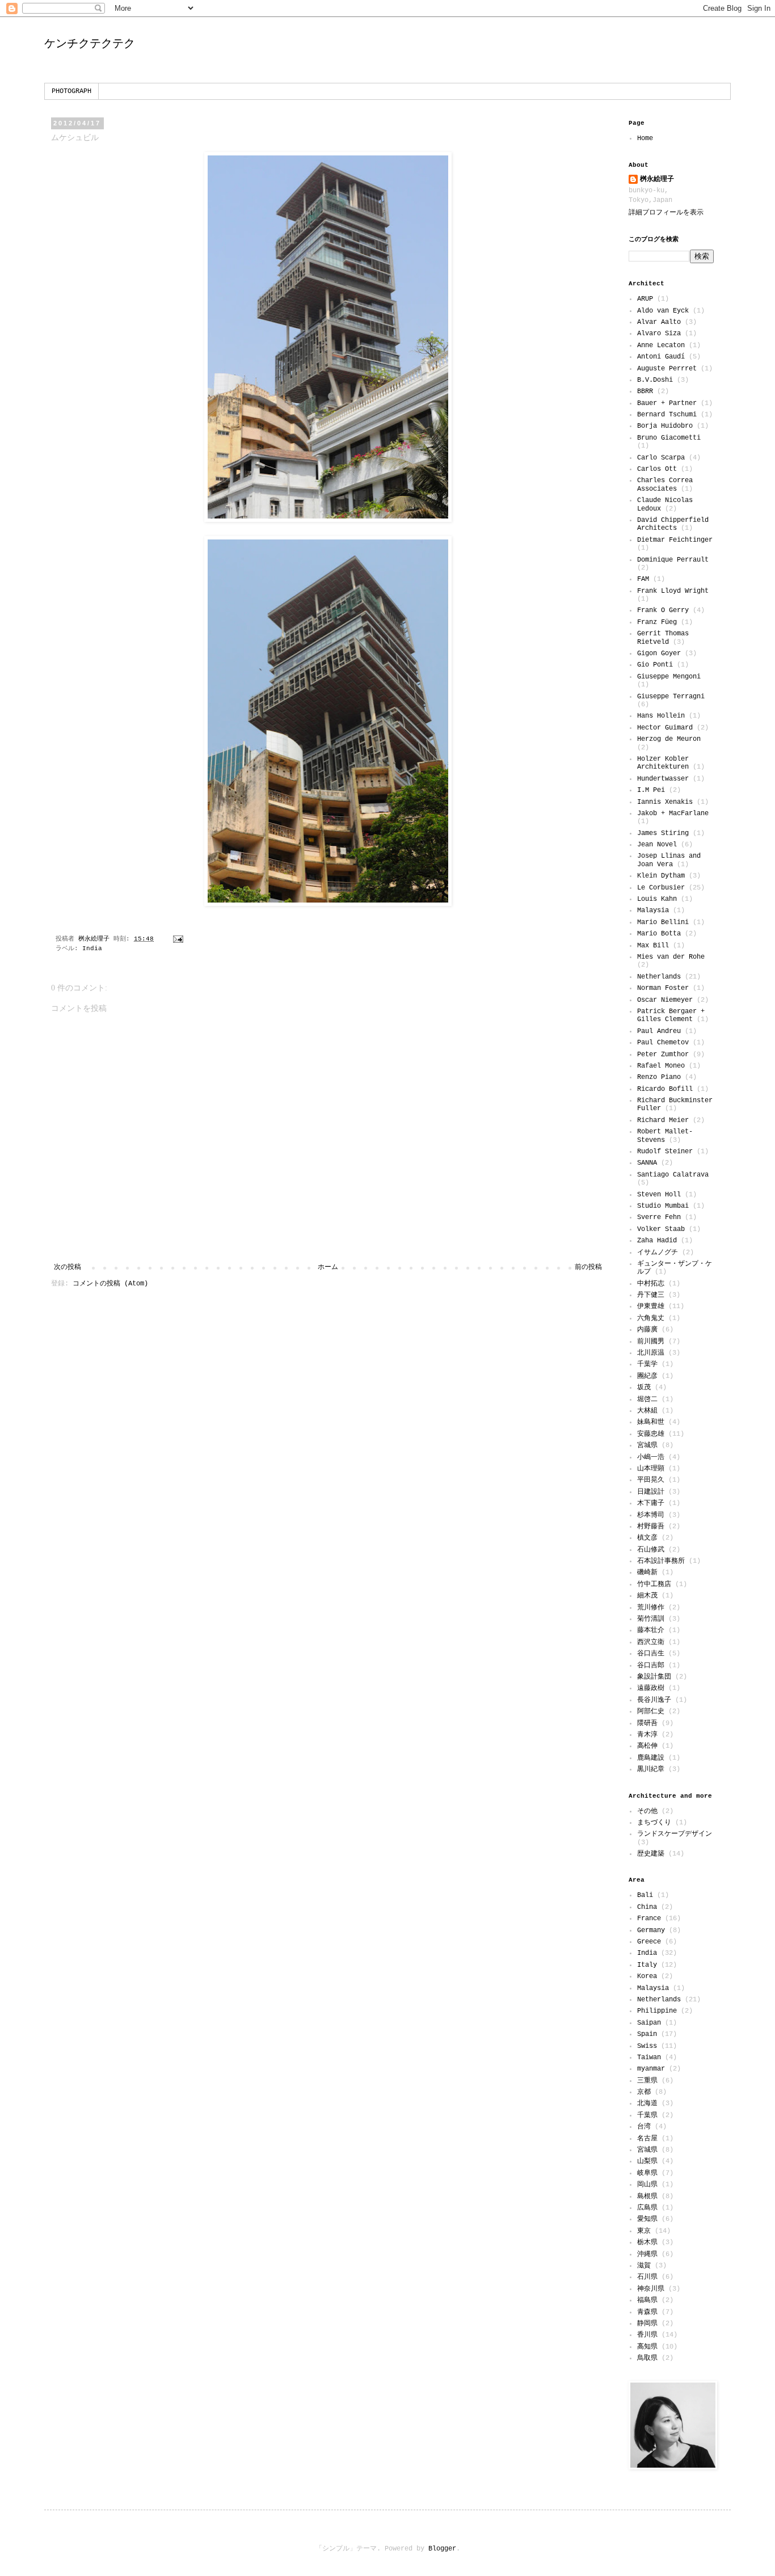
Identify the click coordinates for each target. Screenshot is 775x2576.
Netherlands (659, 977)
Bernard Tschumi (667, 415)
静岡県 (647, 2324)
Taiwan (649, 2058)
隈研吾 (647, 1723)
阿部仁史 (651, 1711)
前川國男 (651, 1342)
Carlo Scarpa (661, 458)
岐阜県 (647, 2173)
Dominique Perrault (673, 560)
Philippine (657, 2011)
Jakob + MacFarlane (673, 813)
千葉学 (647, 1364)
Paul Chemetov (663, 1043)
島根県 (647, 2196)
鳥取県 (647, 2358)
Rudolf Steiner (665, 1152)
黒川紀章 (651, 1769)
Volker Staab (661, 1229)
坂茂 (644, 1388)
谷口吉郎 (651, 1666)
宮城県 (647, 1445)
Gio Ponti (655, 665)
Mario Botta (659, 934)
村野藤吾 (651, 1527)
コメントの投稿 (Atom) (110, 1284)
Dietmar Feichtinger (675, 540)
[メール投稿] (179, 939)
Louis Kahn (657, 899)
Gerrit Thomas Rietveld (663, 638)
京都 (644, 2092)
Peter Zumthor (663, 1055)
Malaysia (653, 910)
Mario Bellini (663, 922)
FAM (643, 579)
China (647, 1907)
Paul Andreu (659, 1031)
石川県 (647, 2277)
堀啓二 (647, 1399)
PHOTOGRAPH (71, 91)
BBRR (645, 391)
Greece (649, 1942)
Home (645, 138)
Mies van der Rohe (671, 957)
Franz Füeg (657, 622)
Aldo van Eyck (663, 311)
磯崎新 (647, 1572)
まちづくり (654, 1823)
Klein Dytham (661, 876)
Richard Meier (663, 1120)
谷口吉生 (651, 1654)
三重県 (647, 2081)
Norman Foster (663, 988)
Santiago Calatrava (673, 1175)
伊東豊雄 (651, 1306)
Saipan (649, 2023)
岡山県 (647, 2185)
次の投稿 (68, 1267)
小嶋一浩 (651, 1457)
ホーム (328, 1267)
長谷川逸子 (654, 1700)
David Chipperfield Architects (673, 524)
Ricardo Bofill (665, 1089)
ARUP (645, 299)
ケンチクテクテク (90, 43)
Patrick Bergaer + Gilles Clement (671, 1015)
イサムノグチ (658, 1253)
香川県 (647, 2335)
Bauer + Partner (667, 403)
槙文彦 (647, 1538)
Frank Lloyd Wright (673, 591)
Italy (647, 1965)
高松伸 (647, 1746)
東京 (644, 2231)
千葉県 (647, 2115)
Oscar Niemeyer (665, 1000)
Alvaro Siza (659, 334)
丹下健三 (651, 1295)
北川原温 (651, 1353)
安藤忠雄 (651, 1434)
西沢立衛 (651, 1642)
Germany (651, 1930)
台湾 (644, 2127)
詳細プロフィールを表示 (666, 213)
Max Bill (653, 946)
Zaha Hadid (657, 1241)
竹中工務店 (654, 1584)
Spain (647, 2034)
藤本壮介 (651, 1630)
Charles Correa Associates (665, 484)
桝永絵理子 (657, 179)
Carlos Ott (657, 469)
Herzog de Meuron (669, 739)
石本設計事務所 (661, 1561)
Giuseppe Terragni (671, 697)
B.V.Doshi (655, 380)
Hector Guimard (665, 728)
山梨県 (647, 2161)
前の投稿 (588, 1267)
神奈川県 (651, 2289)
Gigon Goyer (659, 654)
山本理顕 (651, 1469)
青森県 (647, 2312)
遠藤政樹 (651, 1688)
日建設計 (651, 1492)
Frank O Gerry (663, 610)
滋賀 (644, 2266)
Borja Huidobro (665, 426)
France (649, 1919)
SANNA (647, 1163)
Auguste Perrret (667, 369)
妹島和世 (651, 1422)
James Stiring (663, 833)
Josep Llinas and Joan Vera (669, 860)
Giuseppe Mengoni (669, 677)
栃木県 (647, 2242)
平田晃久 (651, 1480)
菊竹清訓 (651, 1619)
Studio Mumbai (663, 1206)
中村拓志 (651, 1284)
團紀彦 (647, 1376)
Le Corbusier (661, 888)
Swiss (647, 2046)
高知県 (647, 2347)
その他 (647, 1811)
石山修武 (651, 1550)
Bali (645, 1895)
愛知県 (647, 2219)
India (92, 948)
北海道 (647, 2103)
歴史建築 (651, 1854)
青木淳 (647, 1735)
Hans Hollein (661, 716)
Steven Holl (659, 1195)
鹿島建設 (651, 1758)
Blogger (442, 2549)
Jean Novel (657, 845)
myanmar (651, 2069)
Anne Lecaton (661, 345)
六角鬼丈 (651, 1318)
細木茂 (647, 1596)
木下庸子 (651, 1503)
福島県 (647, 2300)
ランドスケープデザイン (675, 1834)
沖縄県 (647, 2254)
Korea (647, 1976)
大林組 (647, 1411)
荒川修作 (651, 1608)
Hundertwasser (663, 779)
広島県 (647, 2208)
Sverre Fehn (659, 1217)
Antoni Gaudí (661, 357)
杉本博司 (651, 1515)
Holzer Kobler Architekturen (663, 763)
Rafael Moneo (661, 1066)
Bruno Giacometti (669, 438)
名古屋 (647, 2139)
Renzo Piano (659, 1077)
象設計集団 (654, 1677)
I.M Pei (651, 790)
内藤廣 (647, 1330)
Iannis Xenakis (665, 802)
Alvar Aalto (659, 322)
